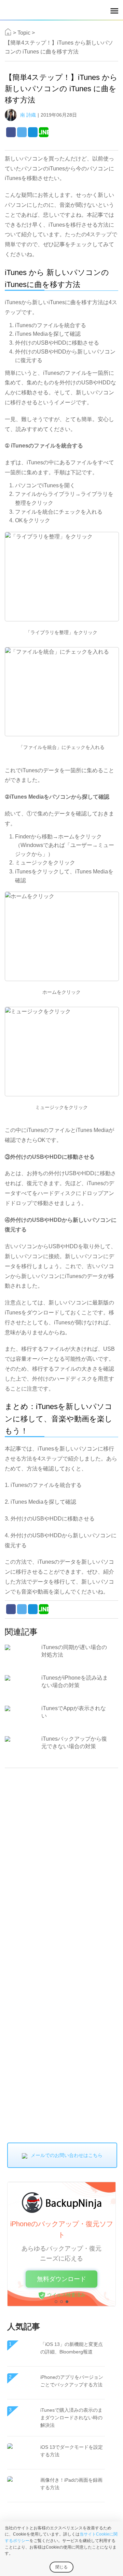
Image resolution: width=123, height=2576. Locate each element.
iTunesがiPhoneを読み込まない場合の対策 (75, 1681)
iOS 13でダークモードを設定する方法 (72, 2451)
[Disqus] (61, 1862)
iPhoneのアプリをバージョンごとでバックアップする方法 (72, 2381)
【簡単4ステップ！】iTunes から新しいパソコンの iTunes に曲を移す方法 (59, 47)
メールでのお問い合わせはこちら (67, 2155)
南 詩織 (28, 115)
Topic (24, 33)
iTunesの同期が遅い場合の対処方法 (74, 1651)
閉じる (61, 2567)
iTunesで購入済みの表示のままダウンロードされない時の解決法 (71, 2418)
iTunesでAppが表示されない (74, 1712)
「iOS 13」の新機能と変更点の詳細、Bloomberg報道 (72, 2348)
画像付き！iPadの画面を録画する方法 (71, 2484)
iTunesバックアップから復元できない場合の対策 (74, 1743)
